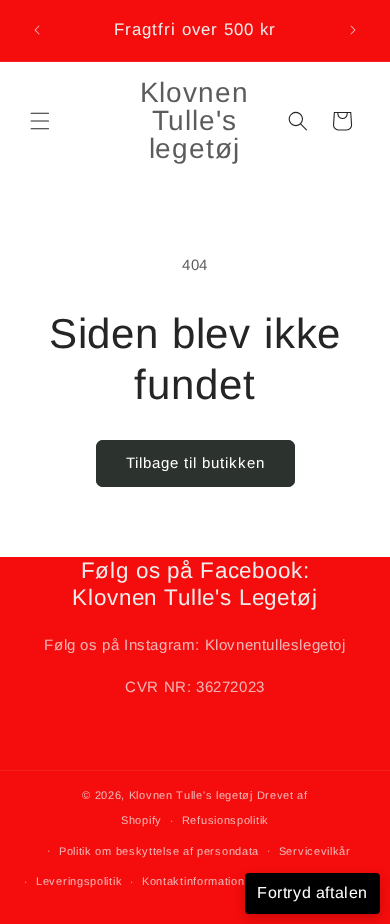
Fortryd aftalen (312, 892)
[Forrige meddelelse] (37, 30)
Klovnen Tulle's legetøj (191, 795)
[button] (40, 121)
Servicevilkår (315, 851)
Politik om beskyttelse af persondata (159, 851)
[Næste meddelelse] (353, 30)
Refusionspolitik (225, 820)
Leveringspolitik (79, 881)
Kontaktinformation (193, 881)
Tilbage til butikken (195, 462)
